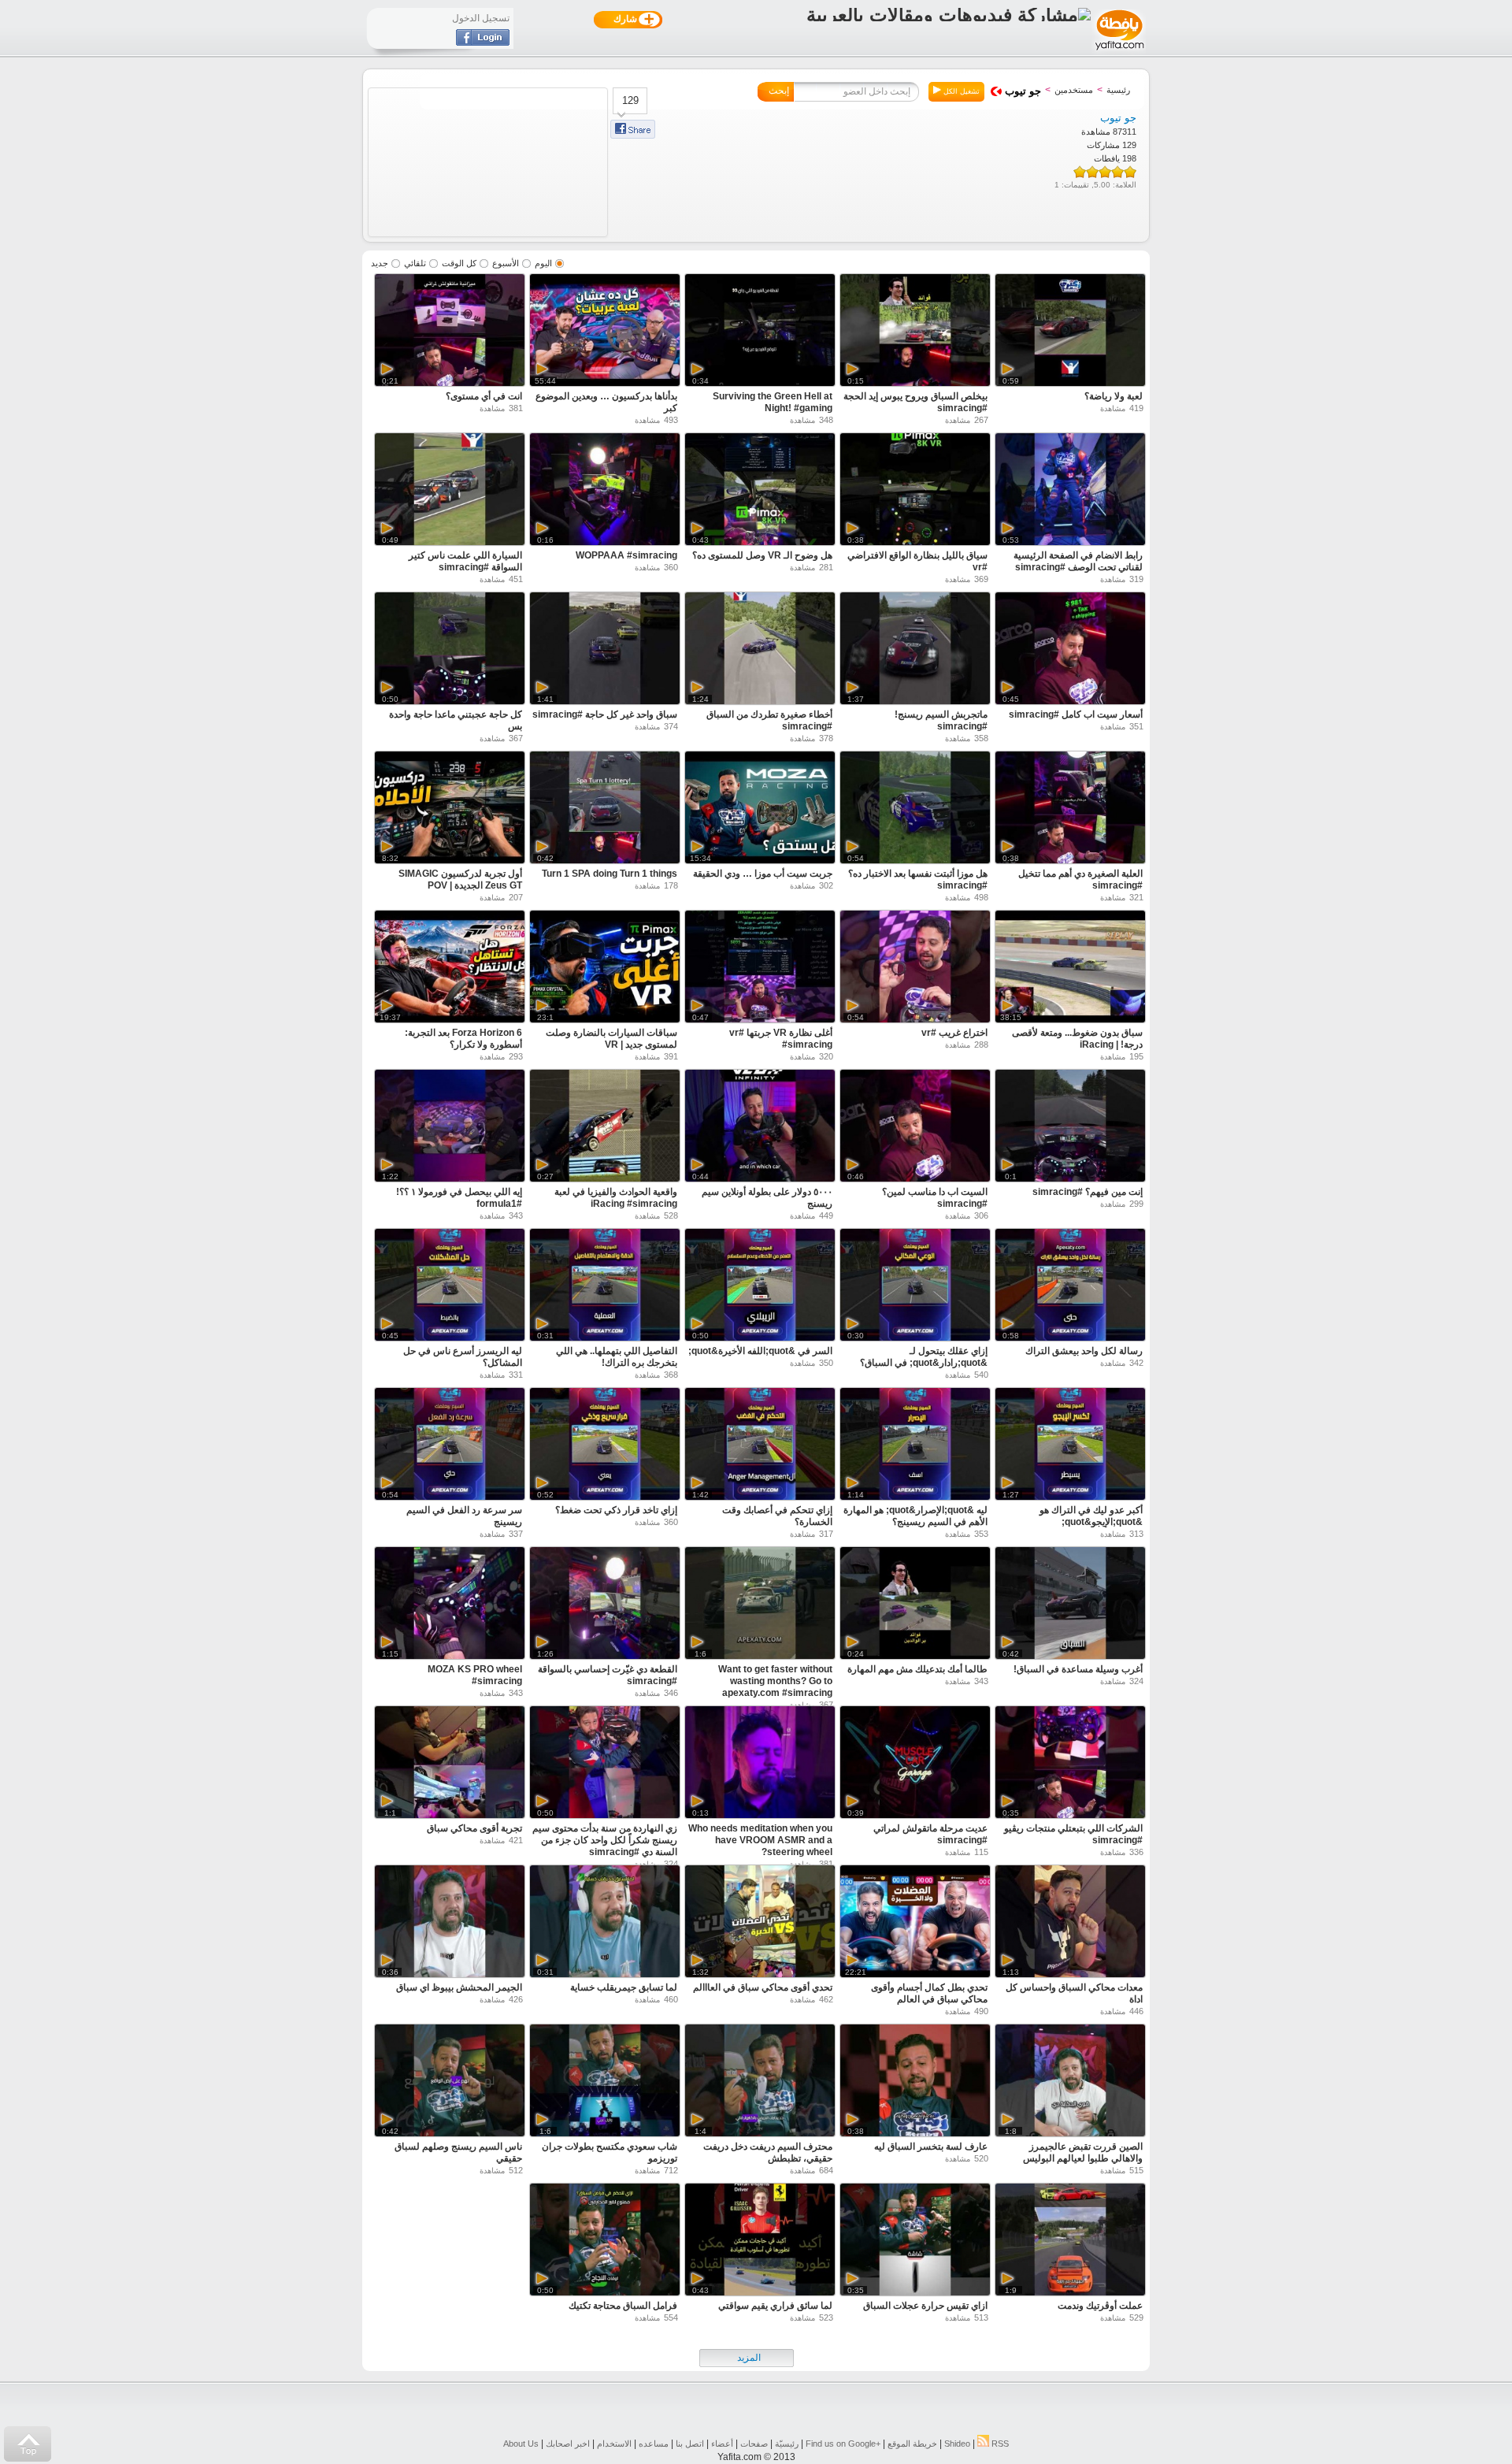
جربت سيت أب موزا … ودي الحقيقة (763, 874)
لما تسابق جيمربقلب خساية (624, 1987)
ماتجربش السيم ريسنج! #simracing (941, 720)
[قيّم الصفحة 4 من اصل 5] (1092, 172)
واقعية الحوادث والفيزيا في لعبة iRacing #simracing (616, 1198)
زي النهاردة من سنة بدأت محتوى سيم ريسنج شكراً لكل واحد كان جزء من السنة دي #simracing (605, 1840)
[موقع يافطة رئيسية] (1119, 52)
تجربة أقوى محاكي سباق (474, 1828)
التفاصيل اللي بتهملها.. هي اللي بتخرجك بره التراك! (617, 1357)
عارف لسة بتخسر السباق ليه (931, 2147)
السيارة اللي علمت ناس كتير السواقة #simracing (465, 561)
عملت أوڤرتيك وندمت (1100, 2306)
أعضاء (722, 2444)
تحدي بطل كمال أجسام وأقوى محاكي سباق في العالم (929, 1993)
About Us (521, 2444)
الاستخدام (614, 2444)
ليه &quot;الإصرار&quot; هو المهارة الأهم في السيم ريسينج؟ (915, 1516)
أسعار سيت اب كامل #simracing (1076, 714)
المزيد (749, 2358)
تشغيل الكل (960, 91)
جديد (380, 263)
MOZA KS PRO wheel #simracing (475, 1675)
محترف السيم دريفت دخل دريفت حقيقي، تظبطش (768, 2152)
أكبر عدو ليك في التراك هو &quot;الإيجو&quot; (1091, 1516)
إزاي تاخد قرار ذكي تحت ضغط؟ (616, 1510)
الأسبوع (506, 263)
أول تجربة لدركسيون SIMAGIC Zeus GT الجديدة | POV (460, 879)
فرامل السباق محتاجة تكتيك (623, 2306)
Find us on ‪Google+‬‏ (843, 2444)
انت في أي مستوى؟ (484, 396)
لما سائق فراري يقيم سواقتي (775, 2306)
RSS (999, 2444)
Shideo (957, 2444)
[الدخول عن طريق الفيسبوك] (483, 43)
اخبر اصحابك (568, 2444)
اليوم (543, 263)
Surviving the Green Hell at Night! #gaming (773, 402)
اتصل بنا (690, 2444)
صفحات (754, 2444)
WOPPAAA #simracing (626, 555)
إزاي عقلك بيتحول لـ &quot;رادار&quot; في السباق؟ (924, 1357)
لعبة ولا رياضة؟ (1114, 396)
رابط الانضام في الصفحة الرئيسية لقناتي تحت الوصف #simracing (1078, 561)
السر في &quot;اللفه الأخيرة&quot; (760, 1351)
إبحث (779, 91)
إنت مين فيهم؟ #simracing (1088, 1192)
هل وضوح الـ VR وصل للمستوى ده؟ (762, 555)
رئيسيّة (787, 2444)
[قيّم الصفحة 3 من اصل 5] (1105, 172)
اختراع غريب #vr (954, 1033)
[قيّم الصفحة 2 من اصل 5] (1117, 172)
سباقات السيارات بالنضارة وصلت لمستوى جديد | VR (611, 1039)
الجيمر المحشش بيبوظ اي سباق (459, 1987)
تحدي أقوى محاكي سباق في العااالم (763, 1987)
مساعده (654, 2444)
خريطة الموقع (912, 2444)
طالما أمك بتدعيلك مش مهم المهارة (917, 1669)
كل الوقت (459, 263)
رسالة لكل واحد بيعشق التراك (1084, 1351)
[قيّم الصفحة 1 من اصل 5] (1130, 172)
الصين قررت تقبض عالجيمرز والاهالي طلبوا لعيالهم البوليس (1083, 2152)
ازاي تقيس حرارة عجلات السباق (925, 2306)
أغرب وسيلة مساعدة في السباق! (1078, 1669)
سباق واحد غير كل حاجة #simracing (605, 714)
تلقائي (415, 263)
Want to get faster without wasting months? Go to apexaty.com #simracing (775, 1681)
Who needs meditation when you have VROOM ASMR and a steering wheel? (760, 1840)
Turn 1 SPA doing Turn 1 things (610, 874)
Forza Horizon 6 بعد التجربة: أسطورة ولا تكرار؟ (463, 1039)
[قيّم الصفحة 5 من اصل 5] (1080, 172)
